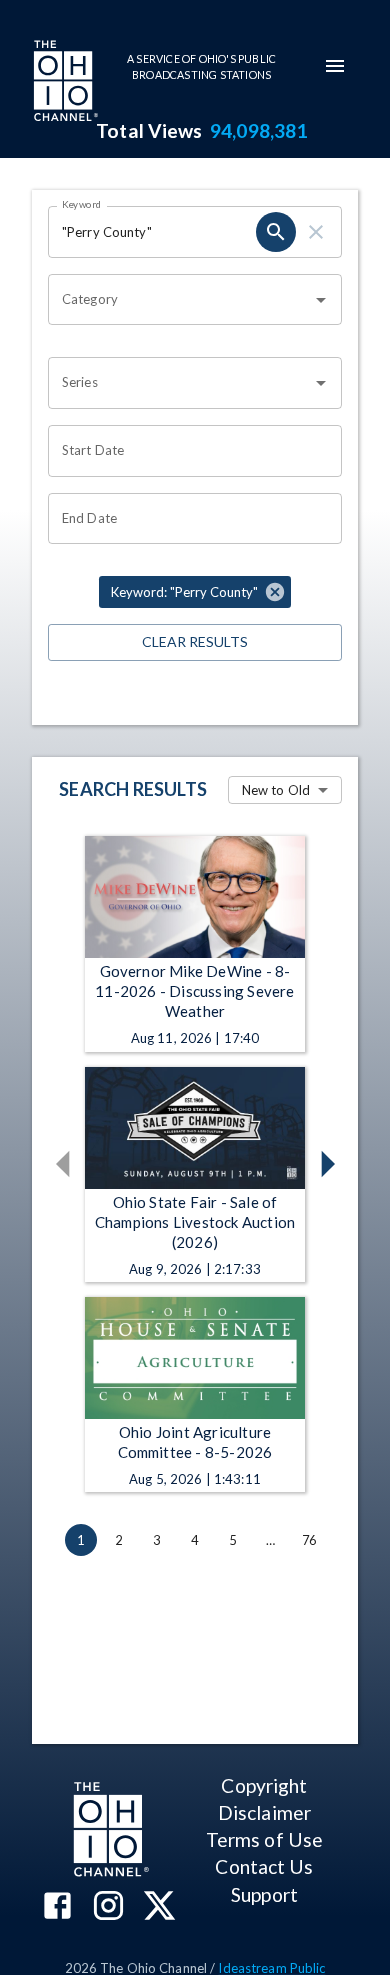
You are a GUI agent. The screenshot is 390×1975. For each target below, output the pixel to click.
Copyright (264, 1785)
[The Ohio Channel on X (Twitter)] (159, 1907)
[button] (195, 592)
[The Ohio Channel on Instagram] (108, 1907)
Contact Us (264, 1866)
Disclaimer (264, 1812)
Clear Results (195, 641)
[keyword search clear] (316, 232)
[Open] (321, 300)
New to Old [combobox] (276, 790)
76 (309, 1540)
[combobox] (180, 300)
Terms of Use (264, 1839)
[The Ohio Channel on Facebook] (57, 1907)
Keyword (82, 204)
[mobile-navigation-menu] (335, 66)
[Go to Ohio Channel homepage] (64, 83)
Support (264, 1894)
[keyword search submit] (276, 232)
